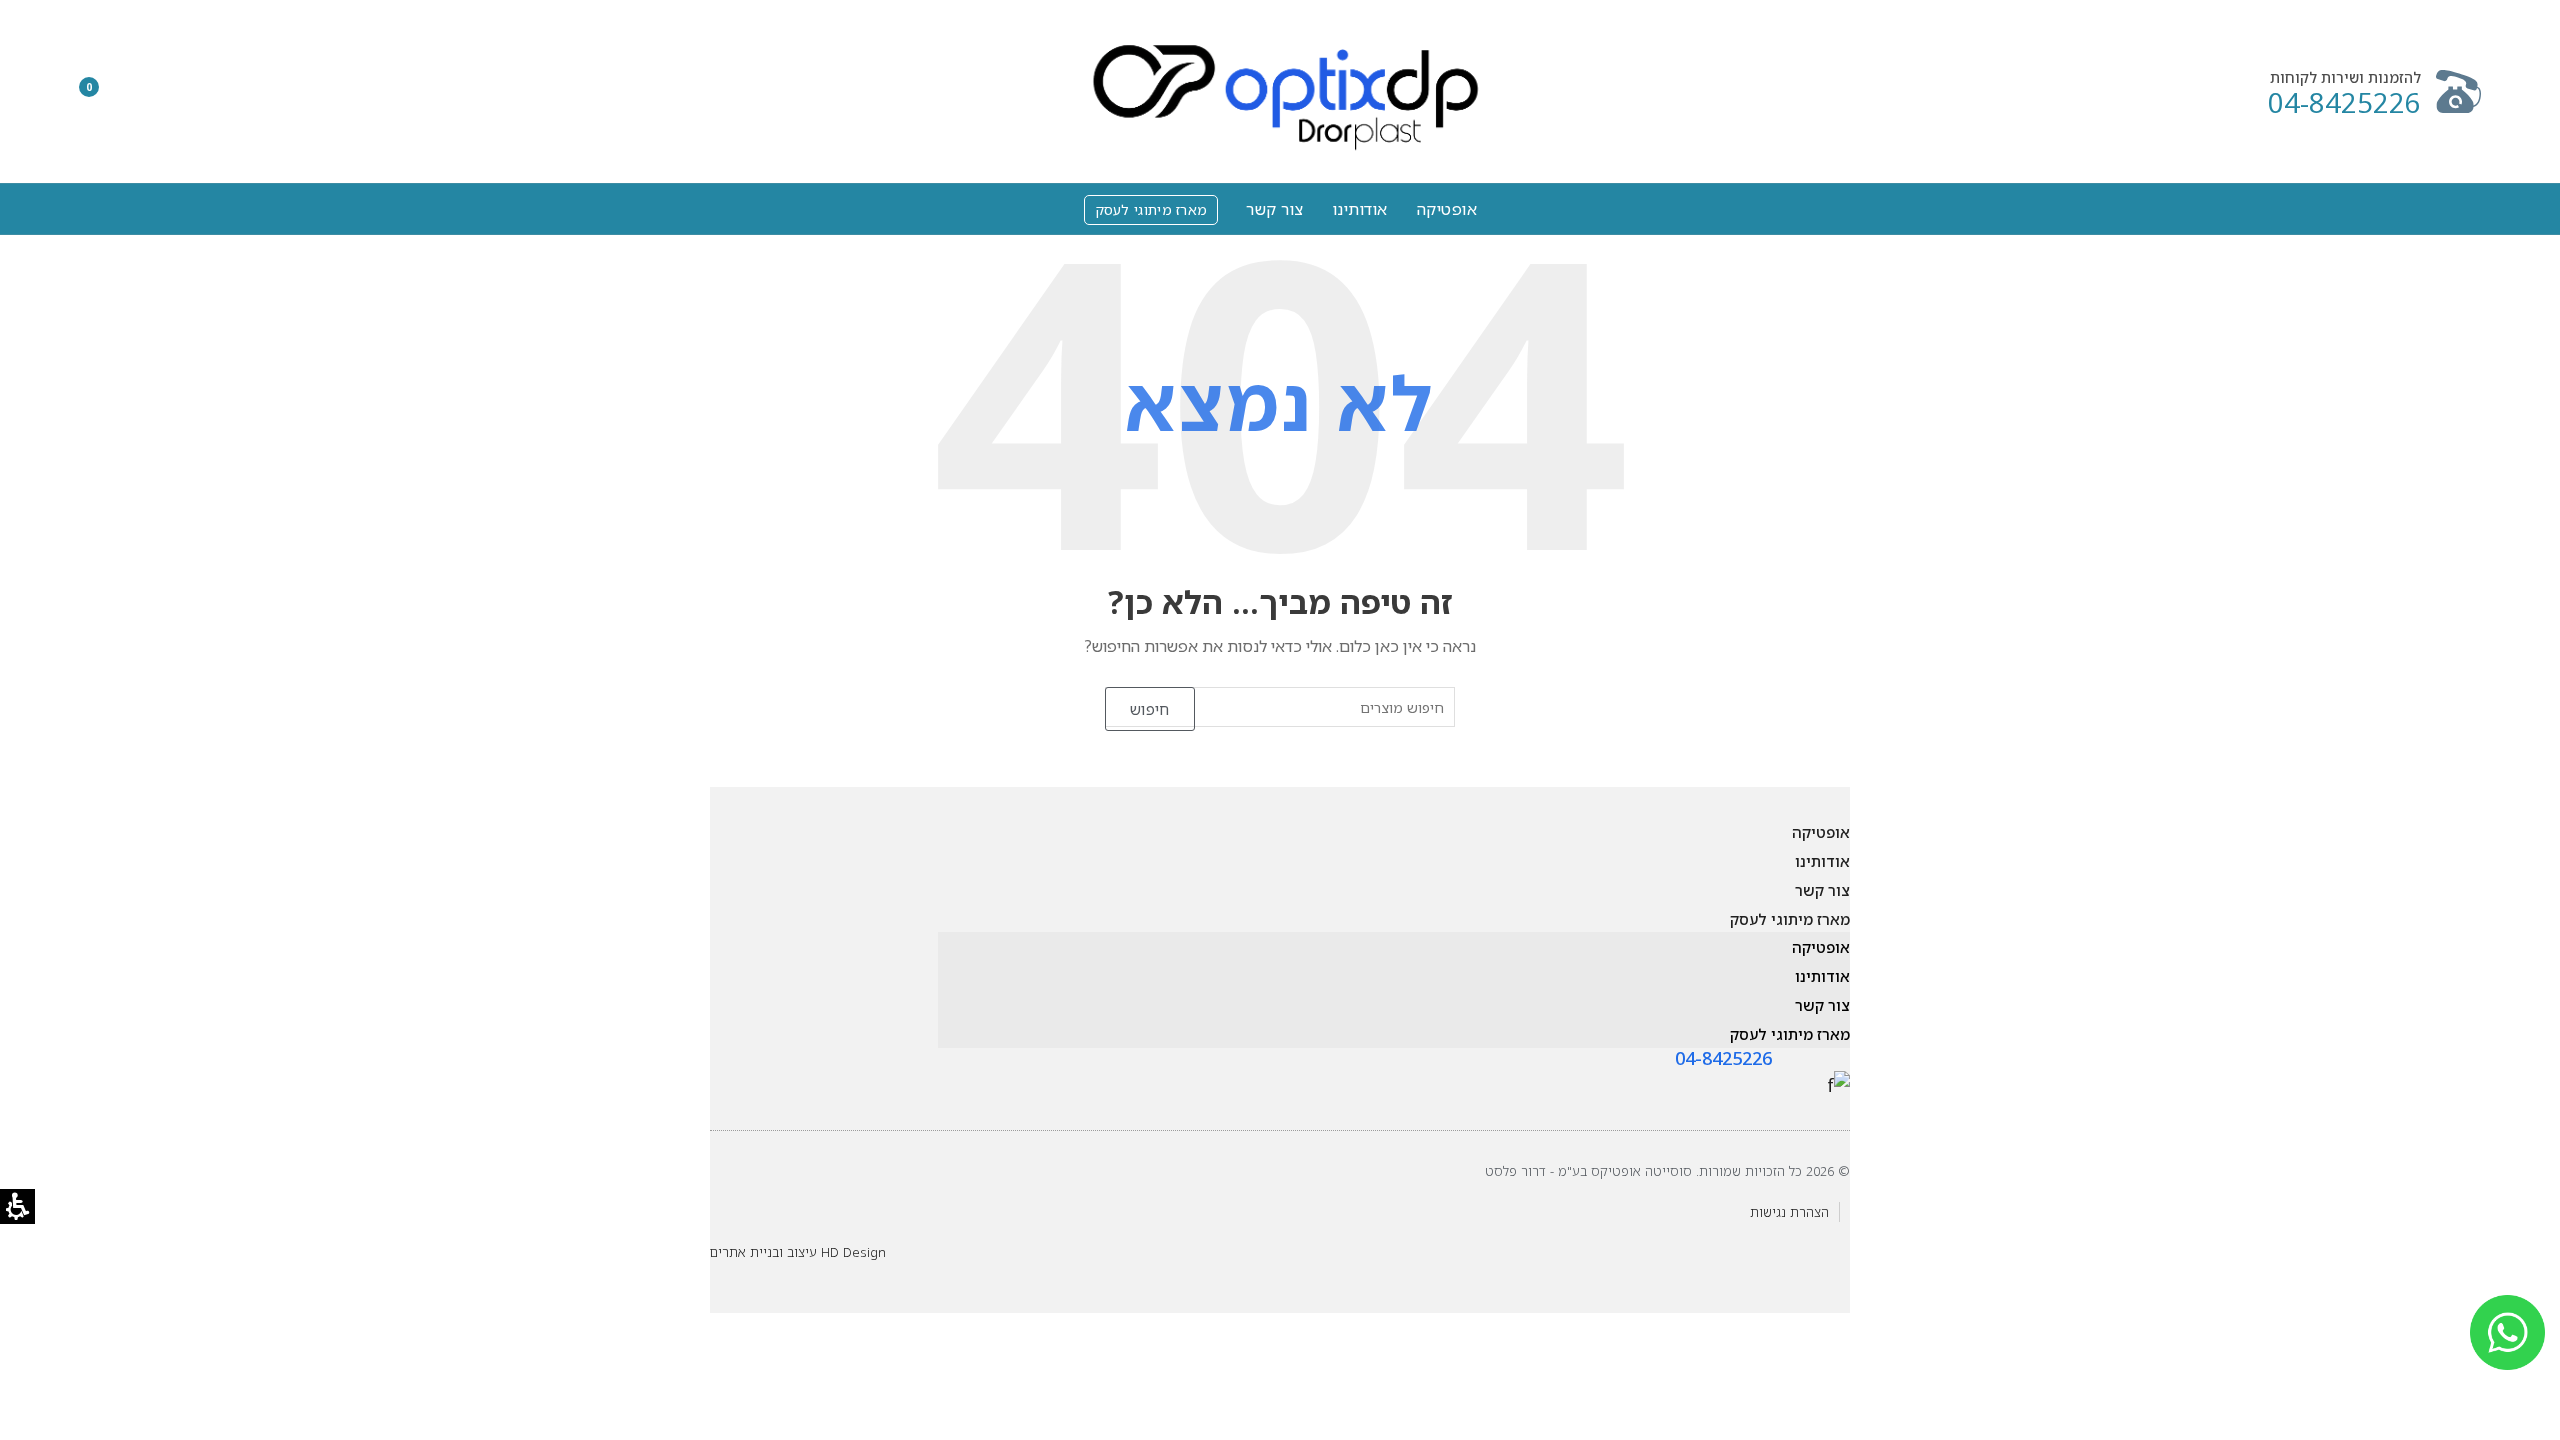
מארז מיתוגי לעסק (1146, 207)
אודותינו (1360, 209)
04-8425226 (2344, 102)
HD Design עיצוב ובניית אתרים (798, 1252)
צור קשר (1275, 209)
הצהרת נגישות (1789, 1212)
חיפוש (1150, 709)
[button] (157, 92)
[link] (1838, 1083)
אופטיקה (1447, 209)
